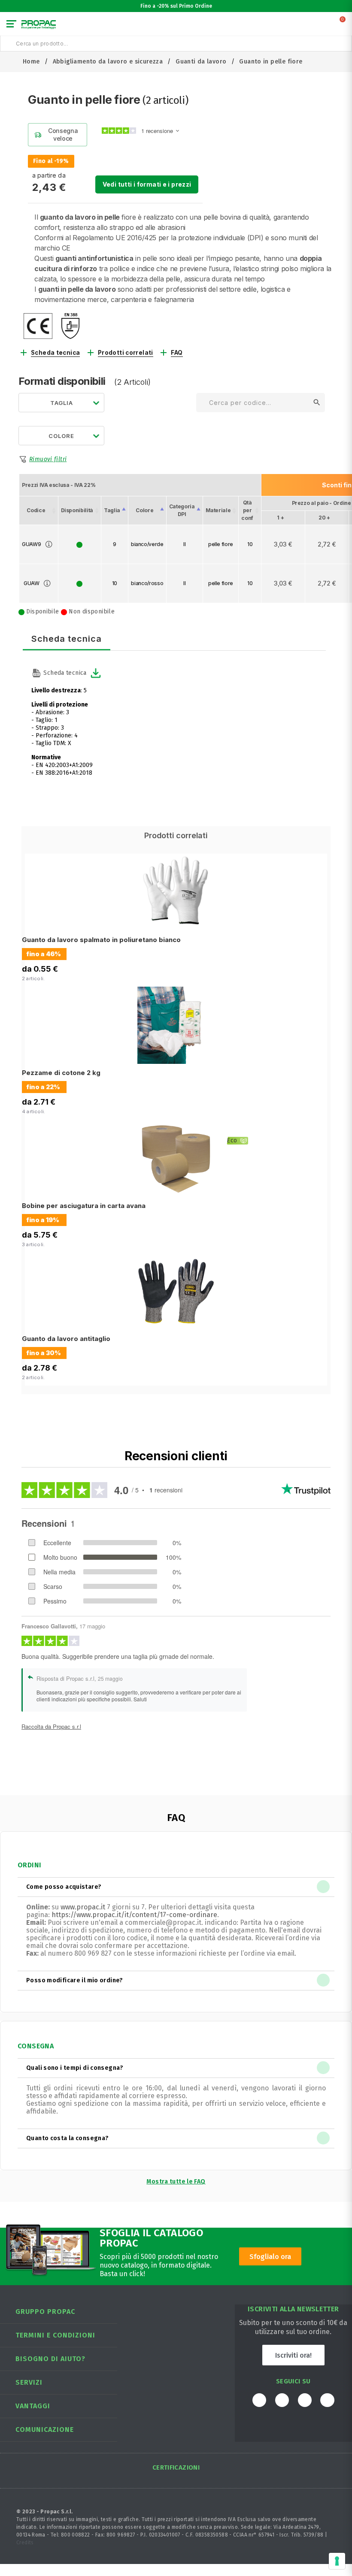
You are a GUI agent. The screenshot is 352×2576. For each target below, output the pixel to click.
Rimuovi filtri (48, 459)
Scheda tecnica (55, 353)
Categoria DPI (182, 510)
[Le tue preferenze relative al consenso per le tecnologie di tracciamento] (337, 2561)
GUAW (32, 583)
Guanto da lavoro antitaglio (66, 1339)
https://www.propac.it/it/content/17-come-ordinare (134, 1915)
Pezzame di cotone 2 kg (61, 1073)
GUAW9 (32, 544)
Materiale (218, 510)
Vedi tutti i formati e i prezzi (147, 184)
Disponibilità (77, 510)
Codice (36, 510)
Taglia (112, 510)
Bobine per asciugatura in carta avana (84, 1206)
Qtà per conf (247, 510)
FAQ (177, 353)
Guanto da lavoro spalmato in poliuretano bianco (101, 940)
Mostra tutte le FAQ (176, 2182)
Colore (144, 510)
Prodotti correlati (126, 353)
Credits (25, 2543)
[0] (343, 26)
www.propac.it (83, 1907)
